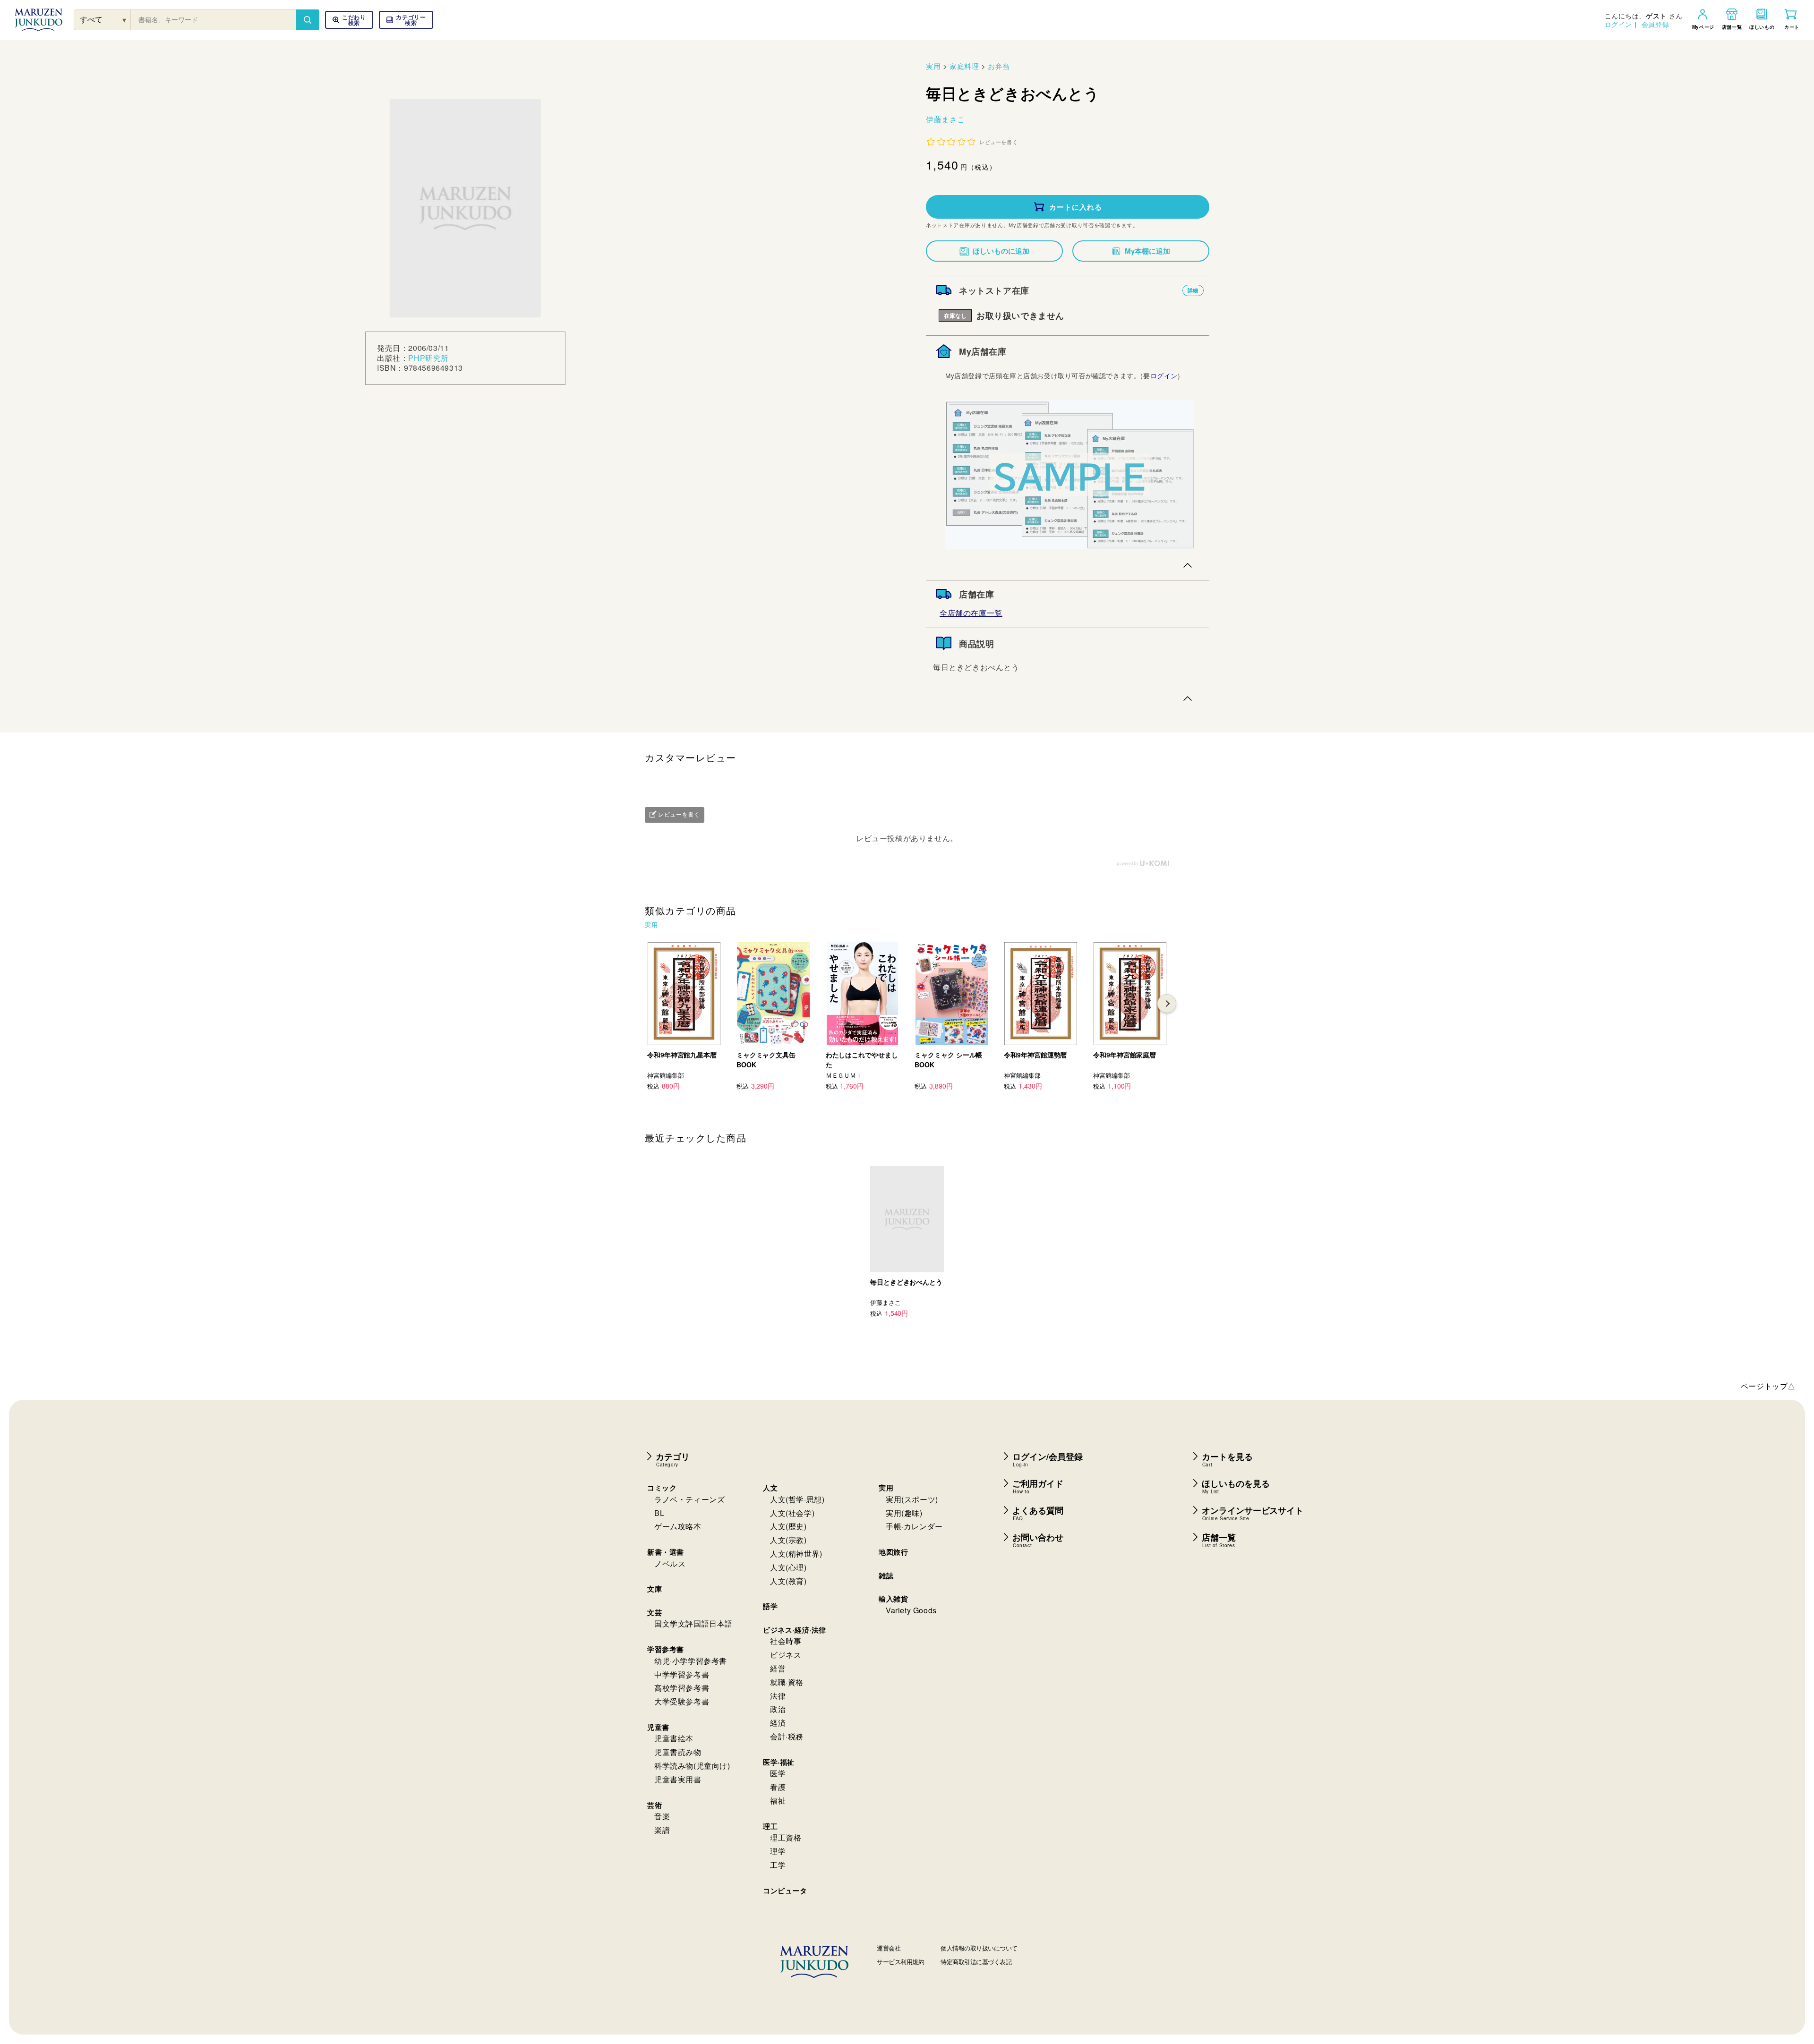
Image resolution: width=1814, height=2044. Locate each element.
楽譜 (662, 1830)
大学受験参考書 (682, 1701)
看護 (778, 1787)
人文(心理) (788, 1567)
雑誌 (886, 1576)
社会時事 (786, 1641)
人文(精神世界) (796, 1554)
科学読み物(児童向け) (692, 1766)
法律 (778, 1696)
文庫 (655, 1589)
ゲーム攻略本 (678, 1526)
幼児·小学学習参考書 (691, 1661)
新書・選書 (666, 1552)
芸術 (655, 1805)
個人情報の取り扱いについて (979, 1948)
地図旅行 (893, 1552)
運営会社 (889, 1948)
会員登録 (1655, 24)
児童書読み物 (678, 1752)
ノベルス (670, 1563)
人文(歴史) (788, 1526)
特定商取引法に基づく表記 (976, 1962)
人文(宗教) (788, 1540)
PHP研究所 (428, 358)
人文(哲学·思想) (797, 1499)
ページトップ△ (1768, 1386)
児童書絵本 (674, 1738)
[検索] (308, 20)
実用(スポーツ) (912, 1499)
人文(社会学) (792, 1513)
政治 (778, 1709)
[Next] (1167, 1004)
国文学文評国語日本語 (693, 1623)
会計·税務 (787, 1736)
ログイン (1618, 24)
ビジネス (786, 1655)
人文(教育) (788, 1581)
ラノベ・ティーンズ (689, 1499)
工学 (778, 1865)
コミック (662, 1488)
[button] (406, 20)
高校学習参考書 (682, 1688)
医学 (778, 1773)
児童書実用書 (678, 1779)
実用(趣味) (904, 1513)
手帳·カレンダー (914, 1526)
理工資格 (786, 1837)
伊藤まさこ (946, 119)
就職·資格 (787, 1682)
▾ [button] (124, 20)
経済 (778, 1723)
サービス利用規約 (900, 1962)
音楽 (662, 1816)
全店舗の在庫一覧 (971, 613)
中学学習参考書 (682, 1674)
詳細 (1193, 290)
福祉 (778, 1801)
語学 (770, 1606)
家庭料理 (964, 66)
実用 (933, 66)
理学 (778, 1851)
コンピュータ (785, 1891)
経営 (778, 1668)
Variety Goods (911, 1610)
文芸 (655, 1612)
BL (659, 1513)
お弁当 (999, 66)
